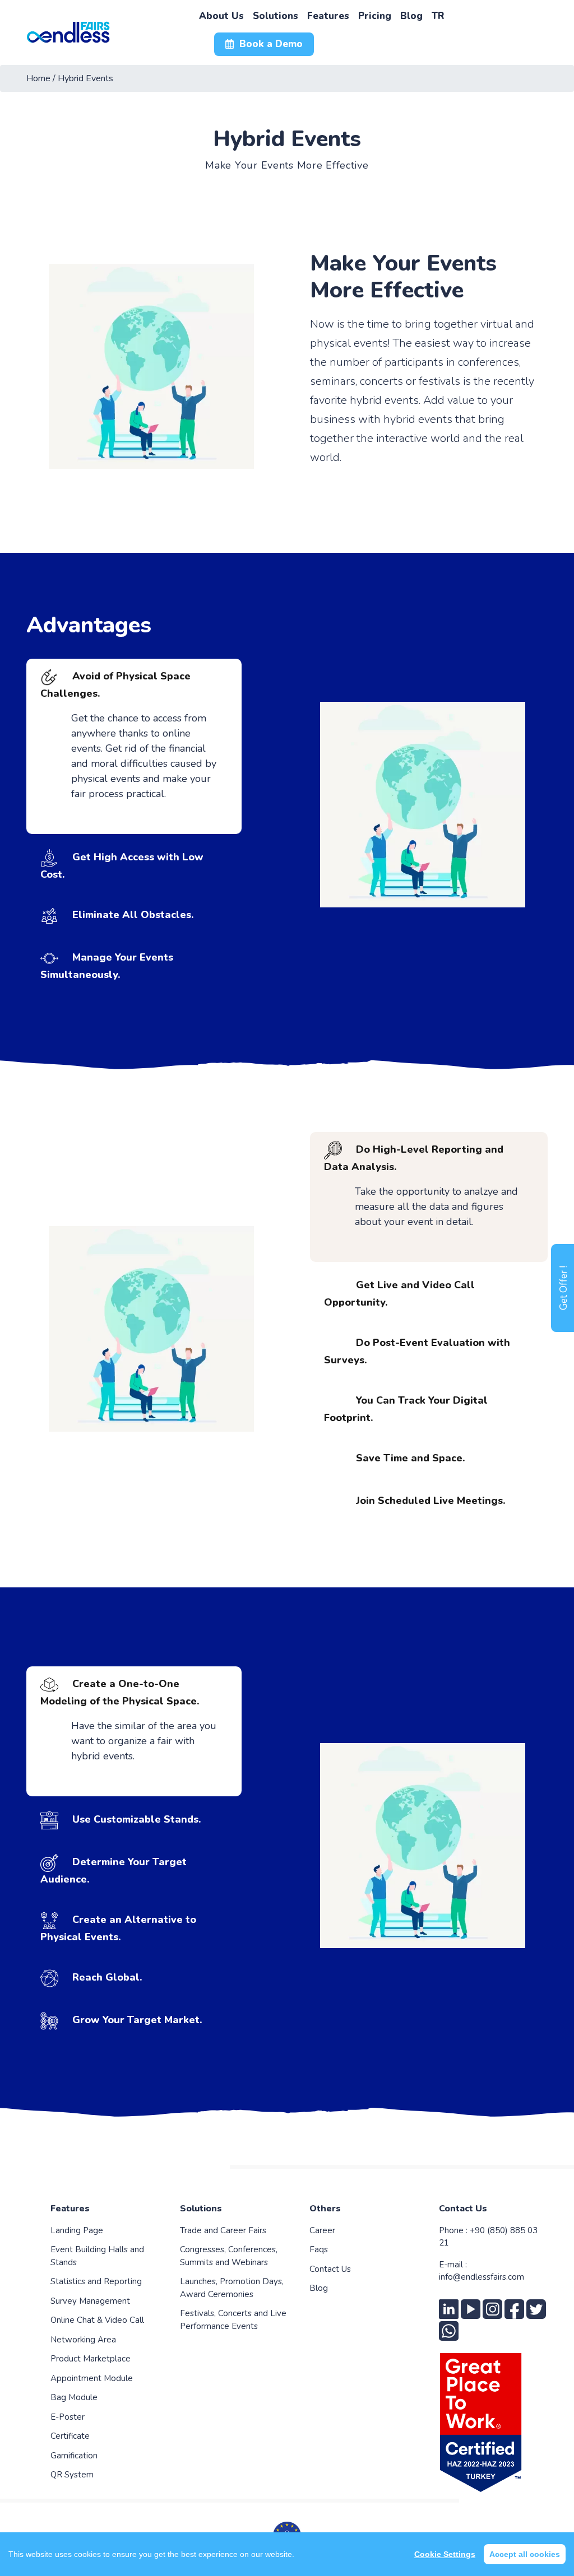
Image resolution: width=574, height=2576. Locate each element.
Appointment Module (92, 2378)
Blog (319, 2288)
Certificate (70, 2436)
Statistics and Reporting (96, 2281)
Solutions (201, 2209)
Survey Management (90, 2301)
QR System (72, 2475)
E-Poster (68, 2417)
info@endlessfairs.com (482, 2277)
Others (325, 2209)
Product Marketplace (91, 2359)
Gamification (74, 2456)
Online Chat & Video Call (97, 2320)
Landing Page (77, 2230)
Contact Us (330, 2269)
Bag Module (74, 2397)
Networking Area (83, 2340)
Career (322, 2230)
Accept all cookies (525, 2554)
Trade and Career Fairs (223, 2230)
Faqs (319, 2249)
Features (70, 2209)
